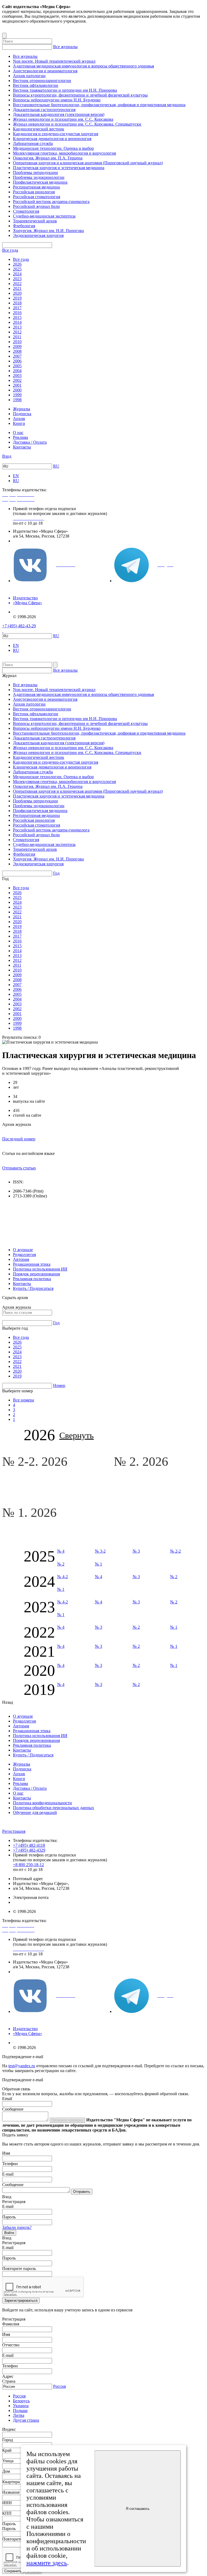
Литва (19, 2415)
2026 (17, 264)
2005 (17, 366)
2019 (17, 298)
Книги (19, 423)
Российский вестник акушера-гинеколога (51, 202)
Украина (21, 2406)
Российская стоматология (37, 197)
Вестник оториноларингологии (42, 81)
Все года (10, 250)
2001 (17, 385)
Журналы (22, 409)
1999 (17, 395)
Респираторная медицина (36, 187)
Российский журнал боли (36, 206)
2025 (17, 269)
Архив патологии (29, 76)
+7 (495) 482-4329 (29, 1850)
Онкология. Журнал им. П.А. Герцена (48, 158)
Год (56, 873)
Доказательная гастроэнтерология (44, 110)
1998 (17, 400)
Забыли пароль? (17, 2227)
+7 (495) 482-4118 (29, 1845)
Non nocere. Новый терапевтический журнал (54, 61)
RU (56, 466)
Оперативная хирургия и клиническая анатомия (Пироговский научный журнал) (88, 163)
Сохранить (13, 2571)
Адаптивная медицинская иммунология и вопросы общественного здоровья (83, 66)
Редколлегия (24, 1255)
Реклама (20, 437)
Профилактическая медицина (40, 182)
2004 (17, 371)
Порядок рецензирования (36, 1274)
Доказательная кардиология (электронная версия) (59, 114)
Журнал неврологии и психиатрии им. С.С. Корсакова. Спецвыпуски (77, 124)
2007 (17, 356)
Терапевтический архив (35, 221)
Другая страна (26, 2420)
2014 (17, 322)
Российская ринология (34, 192)
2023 (17, 279)
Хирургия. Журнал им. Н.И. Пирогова (48, 231)
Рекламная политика (32, 1279)
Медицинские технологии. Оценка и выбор (53, 148)
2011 (17, 337)
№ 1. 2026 (31, 1512)
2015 (17, 317)
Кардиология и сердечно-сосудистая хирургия (56, 134)
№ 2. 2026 (143, 1461)
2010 (17, 342)
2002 (17, 380)
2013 (17, 327)
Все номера (23, 1400)
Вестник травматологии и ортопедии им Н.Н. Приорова (65, 90)
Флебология (24, 226)
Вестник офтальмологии (36, 85)
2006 (17, 361)
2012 (17, 332)
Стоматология (26, 211)
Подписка (22, 414)
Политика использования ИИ (40, 1269)
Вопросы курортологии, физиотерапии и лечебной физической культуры (80, 95)
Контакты (22, 447)
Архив (19, 419)
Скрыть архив (15, 1298)
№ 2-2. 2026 (36, 1461)
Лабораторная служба (33, 143)
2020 (17, 293)
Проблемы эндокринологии (39, 177)
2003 (17, 376)
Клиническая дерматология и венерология (52, 139)
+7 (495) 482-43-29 (19, 626)
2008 (17, 351)
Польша (20, 2410)
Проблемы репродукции (35, 172)
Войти (9, 2233)
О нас (18, 433)
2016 (17, 313)
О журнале (23, 1250)
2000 (17, 390)
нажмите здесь (47, 2563)
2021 (17, 288)
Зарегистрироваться (21, 2301)
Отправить (82, 2192)
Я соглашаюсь (138, 2509)
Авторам (21, 1259)
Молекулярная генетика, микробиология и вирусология (64, 153)
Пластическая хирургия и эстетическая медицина (59, 168)
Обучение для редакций (35, 1812)
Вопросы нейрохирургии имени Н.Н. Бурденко (57, 100)
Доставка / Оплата (30, 442)
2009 (17, 346)
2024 (17, 274)
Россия (59, 2386)
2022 (17, 284)
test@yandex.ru (22, 2066)
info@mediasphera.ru (31, 541)
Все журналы (65, 47)
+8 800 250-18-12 (28, 1865)
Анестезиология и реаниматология (45, 71)
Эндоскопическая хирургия (38, 235)
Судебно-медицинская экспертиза (44, 216)
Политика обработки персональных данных (54, 1808)
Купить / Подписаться (33, 1288)
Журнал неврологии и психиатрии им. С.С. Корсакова (63, 119)
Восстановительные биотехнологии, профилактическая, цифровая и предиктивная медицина (99, 105)
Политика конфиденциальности (42, 1803)
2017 (17, 308)
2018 (17, 303)
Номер (59, 1385)
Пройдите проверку (67, 2120)
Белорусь (21, 2401)
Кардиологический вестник (39, 129)
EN (16, 476)
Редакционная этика (32, 1264)
